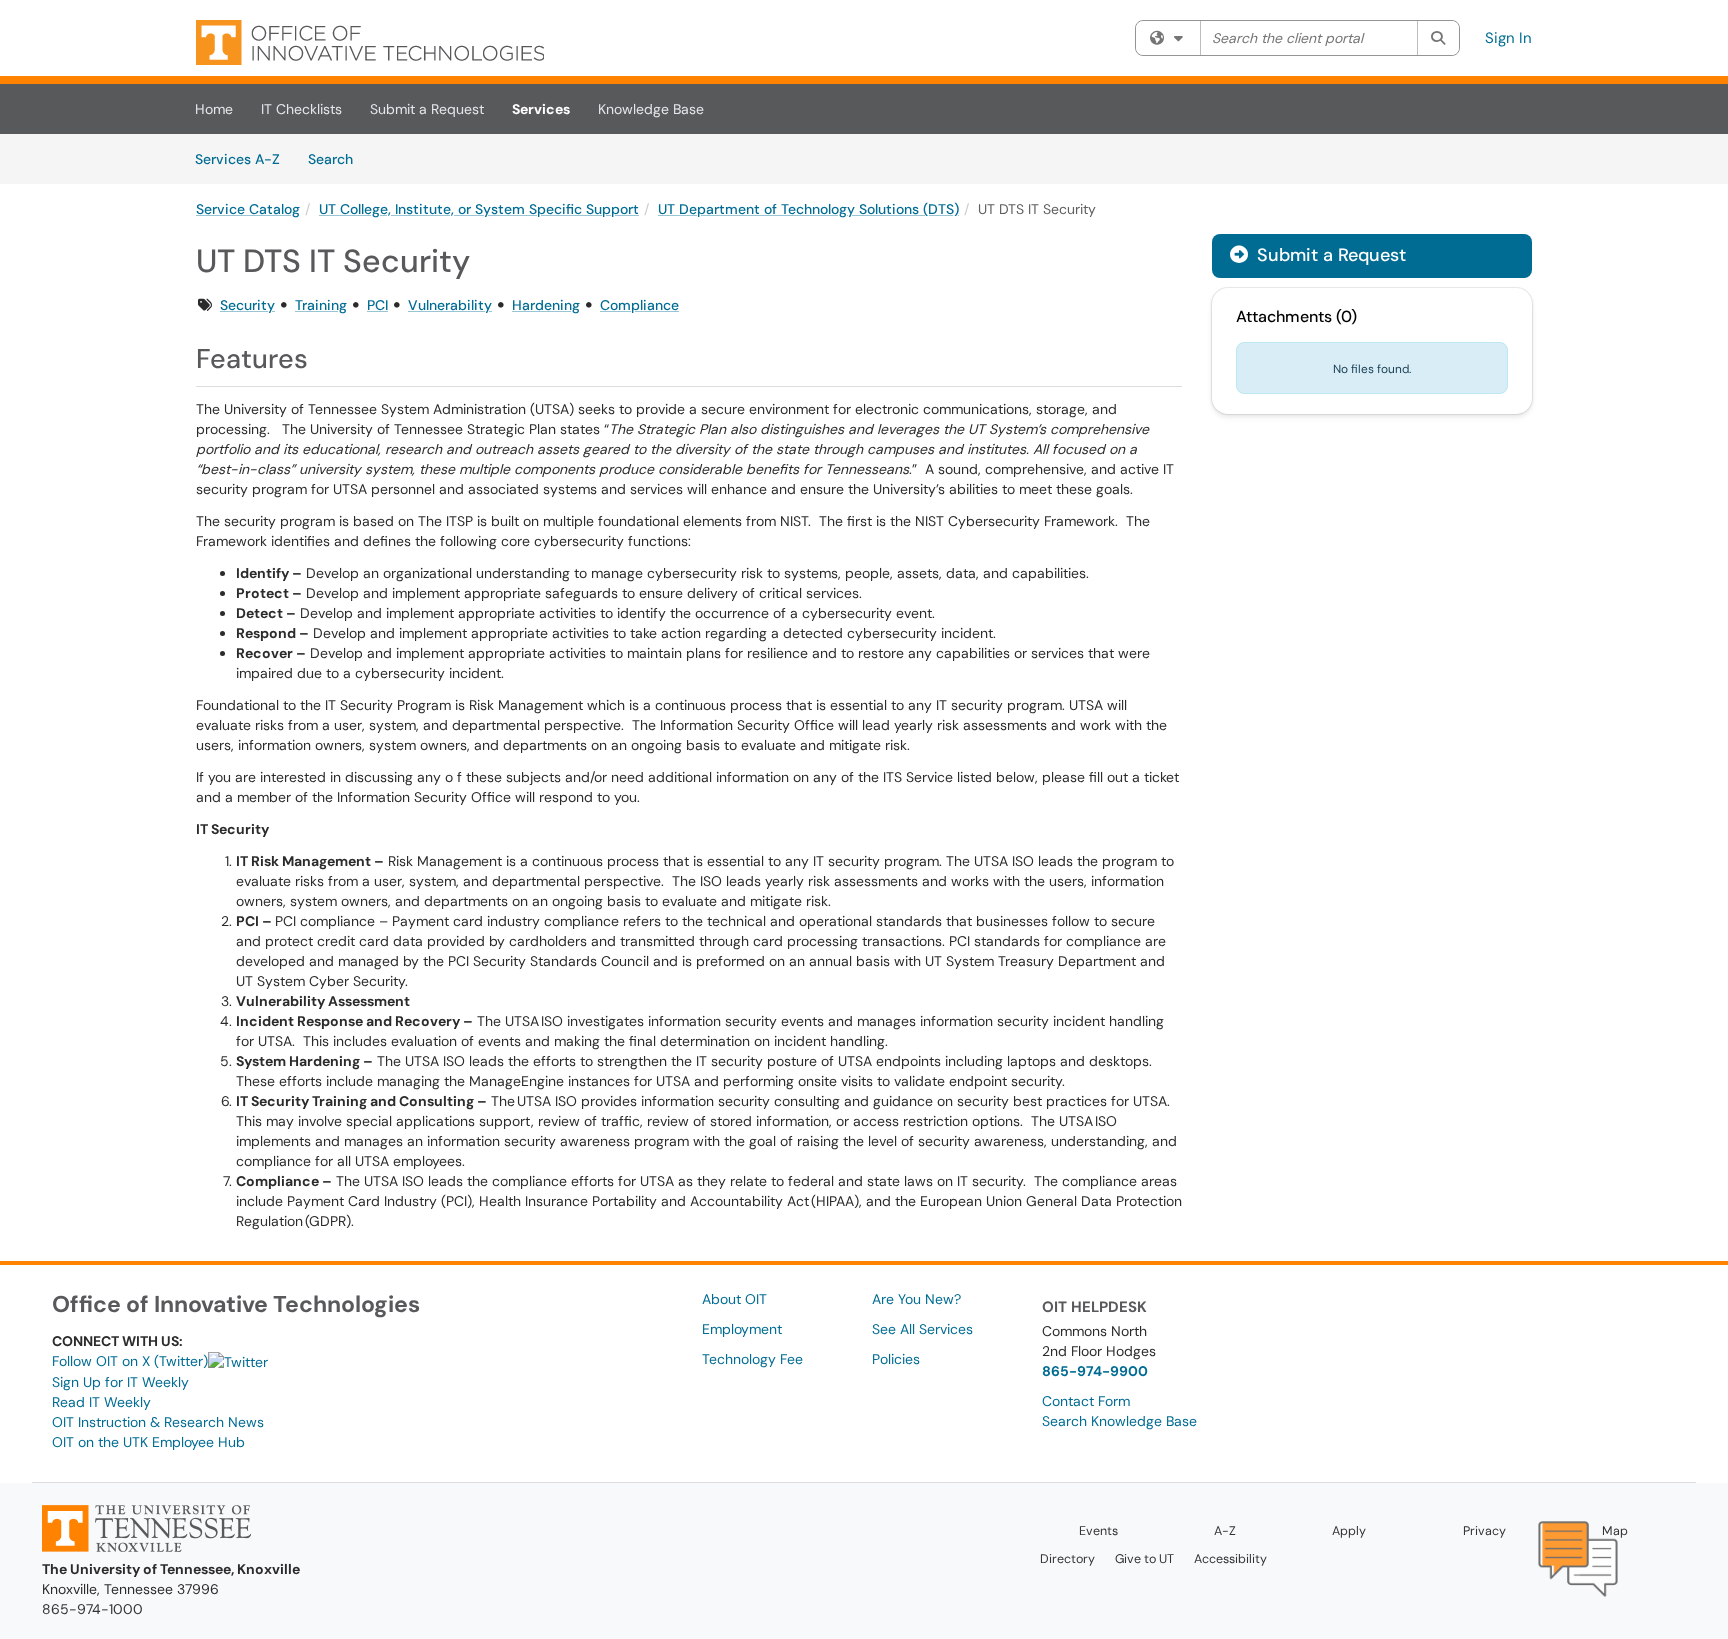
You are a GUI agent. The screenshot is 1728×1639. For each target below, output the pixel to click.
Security (247, 305)
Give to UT (1144, 1559)
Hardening (546, 305)
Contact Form (1086, 1401)
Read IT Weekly (101, 1402)
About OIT (734, 1299)
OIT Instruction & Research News (158, 1422)
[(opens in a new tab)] (370, 42)
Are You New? (916, 1299)
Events (1098, 1531)
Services (541, 109)
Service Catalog (248, 209)
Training (321, 305)
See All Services (922, 1329)
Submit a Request (427, 109)
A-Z (1225, 1531)
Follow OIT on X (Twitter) (130, 1361)
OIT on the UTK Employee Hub (148, 1442)
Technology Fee (752, 1359)
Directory (1067, 1559)
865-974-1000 (92, 1609)
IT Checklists (301, 109)
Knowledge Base (651, 109)
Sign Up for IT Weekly (120, 1382)
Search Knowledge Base (1119, 1421)
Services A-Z (237, 159)
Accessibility (1230, 1559)
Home (214, 109)
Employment (742, 1329)
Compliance (639, 305)
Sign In (1508, 38)
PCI (377, 305)
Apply (1349, 1531)
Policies (896, 1359)
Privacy (1484, 1531)
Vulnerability (450, 305)
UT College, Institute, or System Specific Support (479, 209)
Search (337, 158)
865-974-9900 (1095, 1371)
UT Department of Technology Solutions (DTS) (808, 209)
